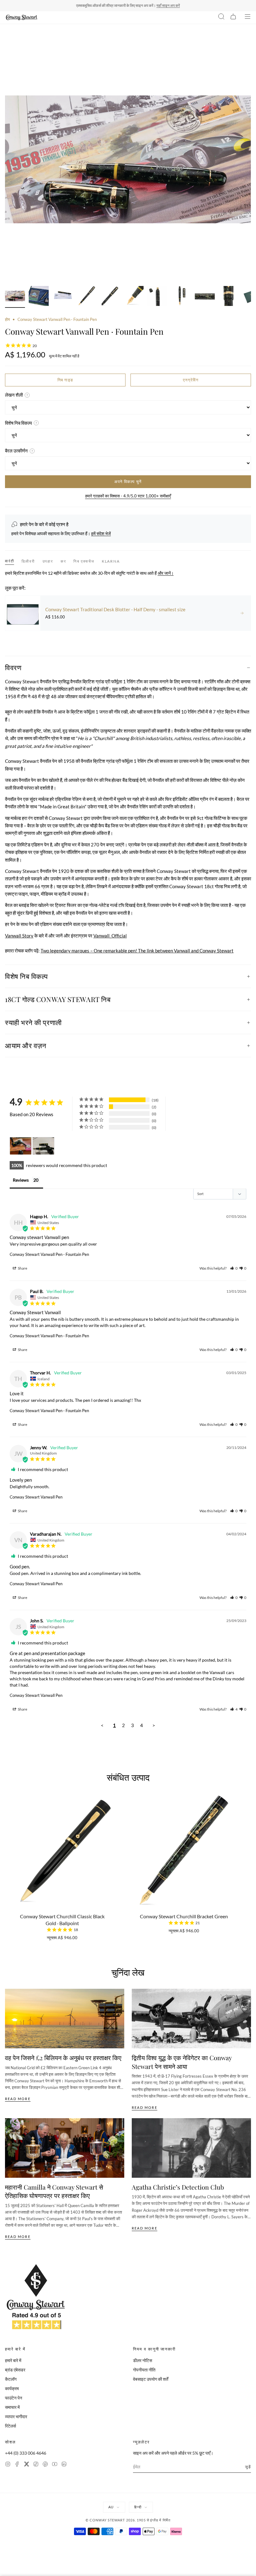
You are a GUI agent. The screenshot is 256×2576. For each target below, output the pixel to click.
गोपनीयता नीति (144, 2370)
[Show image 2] (39, 297)
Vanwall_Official (110, 936)
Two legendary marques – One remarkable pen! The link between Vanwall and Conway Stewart (137, 951)
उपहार (48, 561)
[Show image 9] (205, 297)
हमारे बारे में (13, 2360)
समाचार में (12, 2407)
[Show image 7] (157, 297)
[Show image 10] (229, 297)
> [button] (154, 1725)
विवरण (13, 667)
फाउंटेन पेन (14, 2398)
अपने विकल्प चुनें (128, 482)
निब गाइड (65, 380)
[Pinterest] (45, 2465)
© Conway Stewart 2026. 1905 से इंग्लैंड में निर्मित (128, 2520)
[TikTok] (36, 2465)
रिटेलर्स (10, 2426)
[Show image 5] (110, 297)
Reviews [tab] (21, 1180)
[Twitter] (27, 2465)
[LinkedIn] (64, 2465)
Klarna (111, 561)
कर (63, 561)
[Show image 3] (62, 297)
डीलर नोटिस (143, 2360)
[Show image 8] (181, 297)
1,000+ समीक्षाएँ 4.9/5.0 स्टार (157, 5)
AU (111, 2507)
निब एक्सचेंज (84, 561)
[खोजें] (221, 17)
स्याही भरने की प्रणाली (33, 1022)
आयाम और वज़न (26, 1045)
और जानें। (166, 573)
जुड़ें (248, 2467)
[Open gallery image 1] (128, 159)
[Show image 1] (15, 297)
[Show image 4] (86, 297)
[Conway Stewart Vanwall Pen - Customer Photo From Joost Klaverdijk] (21, 1146)
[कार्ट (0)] (233, 17)
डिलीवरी (28, 561)
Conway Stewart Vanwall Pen (36, 1497)
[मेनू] (248, 17)
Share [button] (22, 1268)
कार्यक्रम (12, 2388)
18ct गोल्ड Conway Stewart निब (58, 999)
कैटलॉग (11, 2379)
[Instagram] (8, 2465)
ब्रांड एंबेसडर (15, 2370)
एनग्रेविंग (191, 380)
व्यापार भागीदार (16, 2416)
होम (7, 319)
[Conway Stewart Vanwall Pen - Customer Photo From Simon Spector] (43, 1146)
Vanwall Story (19, 936)
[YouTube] (55, 2465)
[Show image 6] (134, 297)
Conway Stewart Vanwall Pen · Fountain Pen (49, 1254)
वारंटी (10, 561)
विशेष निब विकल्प (27, 976)
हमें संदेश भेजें (101, 533)
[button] (234, 1268)
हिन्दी (138, 2507)
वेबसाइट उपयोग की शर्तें (151, 2379)
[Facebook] (17, 2465)
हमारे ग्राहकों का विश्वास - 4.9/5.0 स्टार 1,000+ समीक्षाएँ (128, 496)
